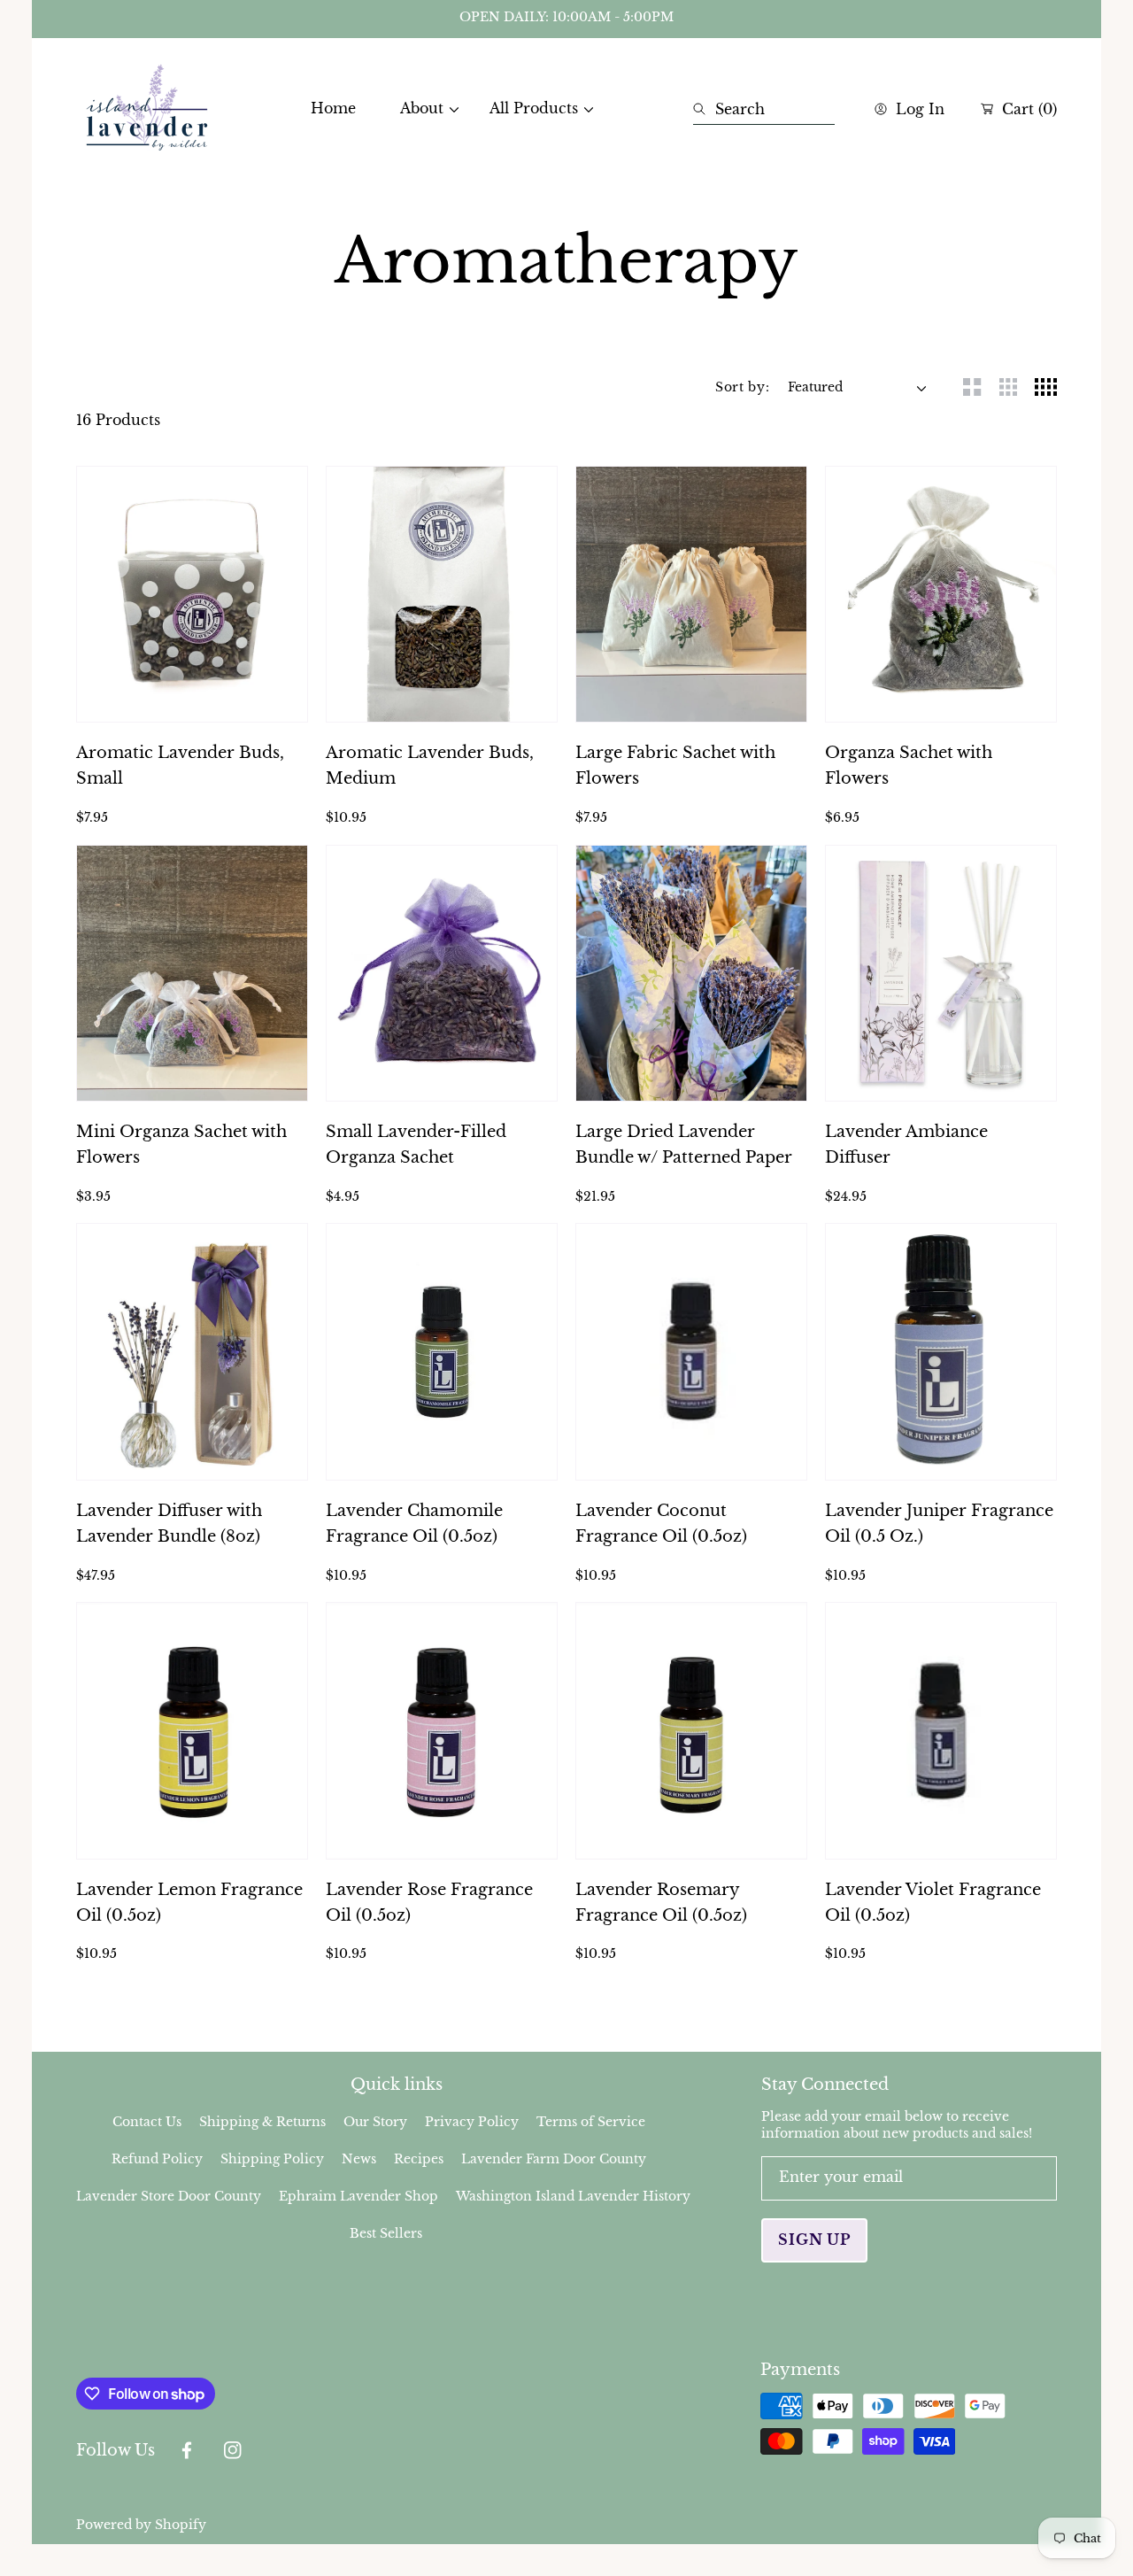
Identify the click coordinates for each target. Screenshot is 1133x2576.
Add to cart (192, 1078)
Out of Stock (193, 699)
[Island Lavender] (147, 109)
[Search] (704, 109)
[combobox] (764, 109)
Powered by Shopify (141, 2525)
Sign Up (814, 2239)
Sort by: (743, 387)
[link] (423, 108)
